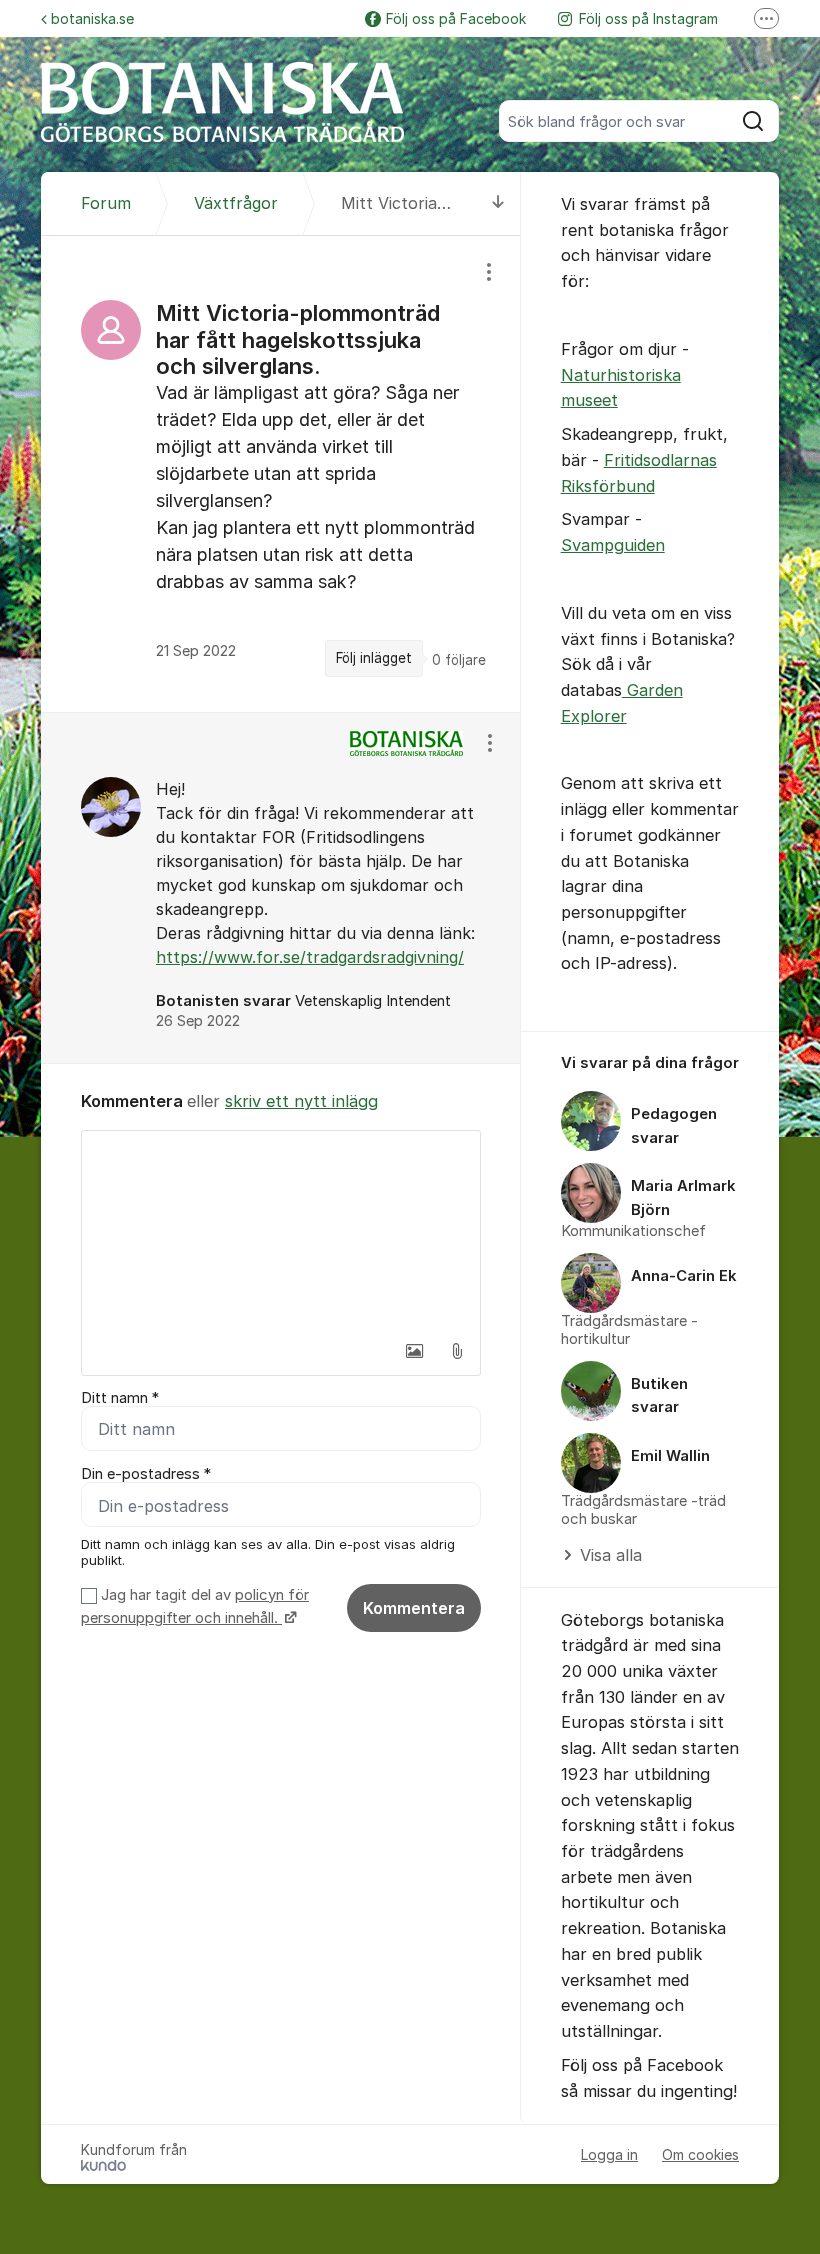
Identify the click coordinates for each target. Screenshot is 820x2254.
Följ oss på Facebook (456, 18)
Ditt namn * (120, 1398)
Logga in (609, 2154)
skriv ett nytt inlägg (301, 1101)
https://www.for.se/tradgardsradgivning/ (310, 957)
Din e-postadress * (146, 1474)
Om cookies (700, 2154)
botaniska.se (92, 18)
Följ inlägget (374, 658)
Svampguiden (613, 545)
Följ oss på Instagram (648, 18)
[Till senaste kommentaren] (498, 203)
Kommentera (414, 1608)
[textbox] (281, 1231)
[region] (281, 474)
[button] (415, 1351)
